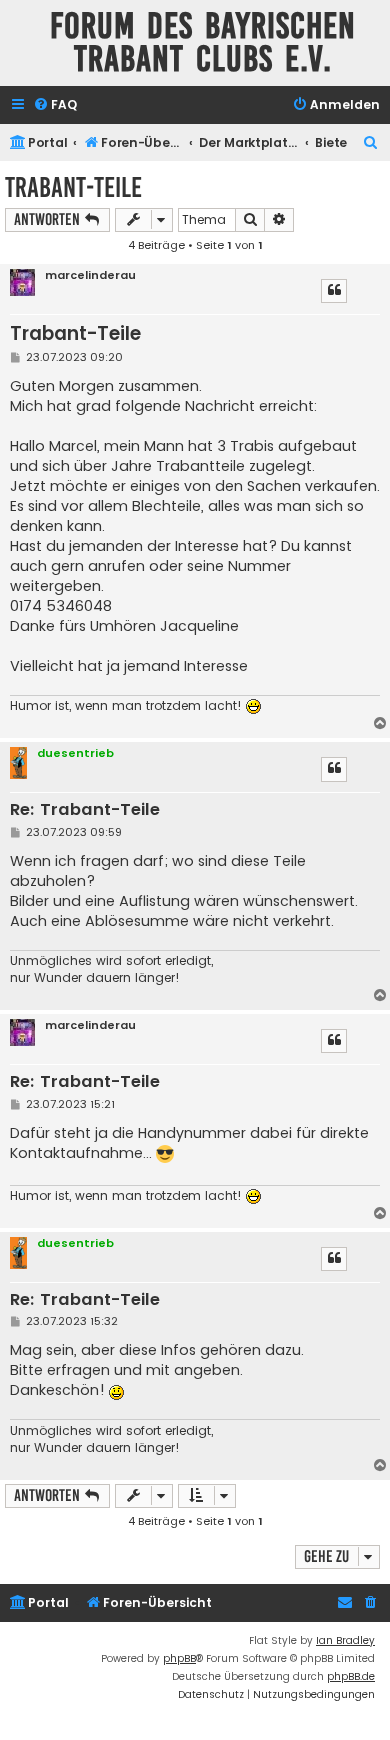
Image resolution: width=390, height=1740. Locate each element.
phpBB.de (351, 1676)
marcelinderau (90, 275)
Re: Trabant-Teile (85, 810)
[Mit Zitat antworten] (334, 291)
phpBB (179, 1658)
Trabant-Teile (73, 187)
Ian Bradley (345, 1640)
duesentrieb (75, 753)
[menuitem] (55, 105)
